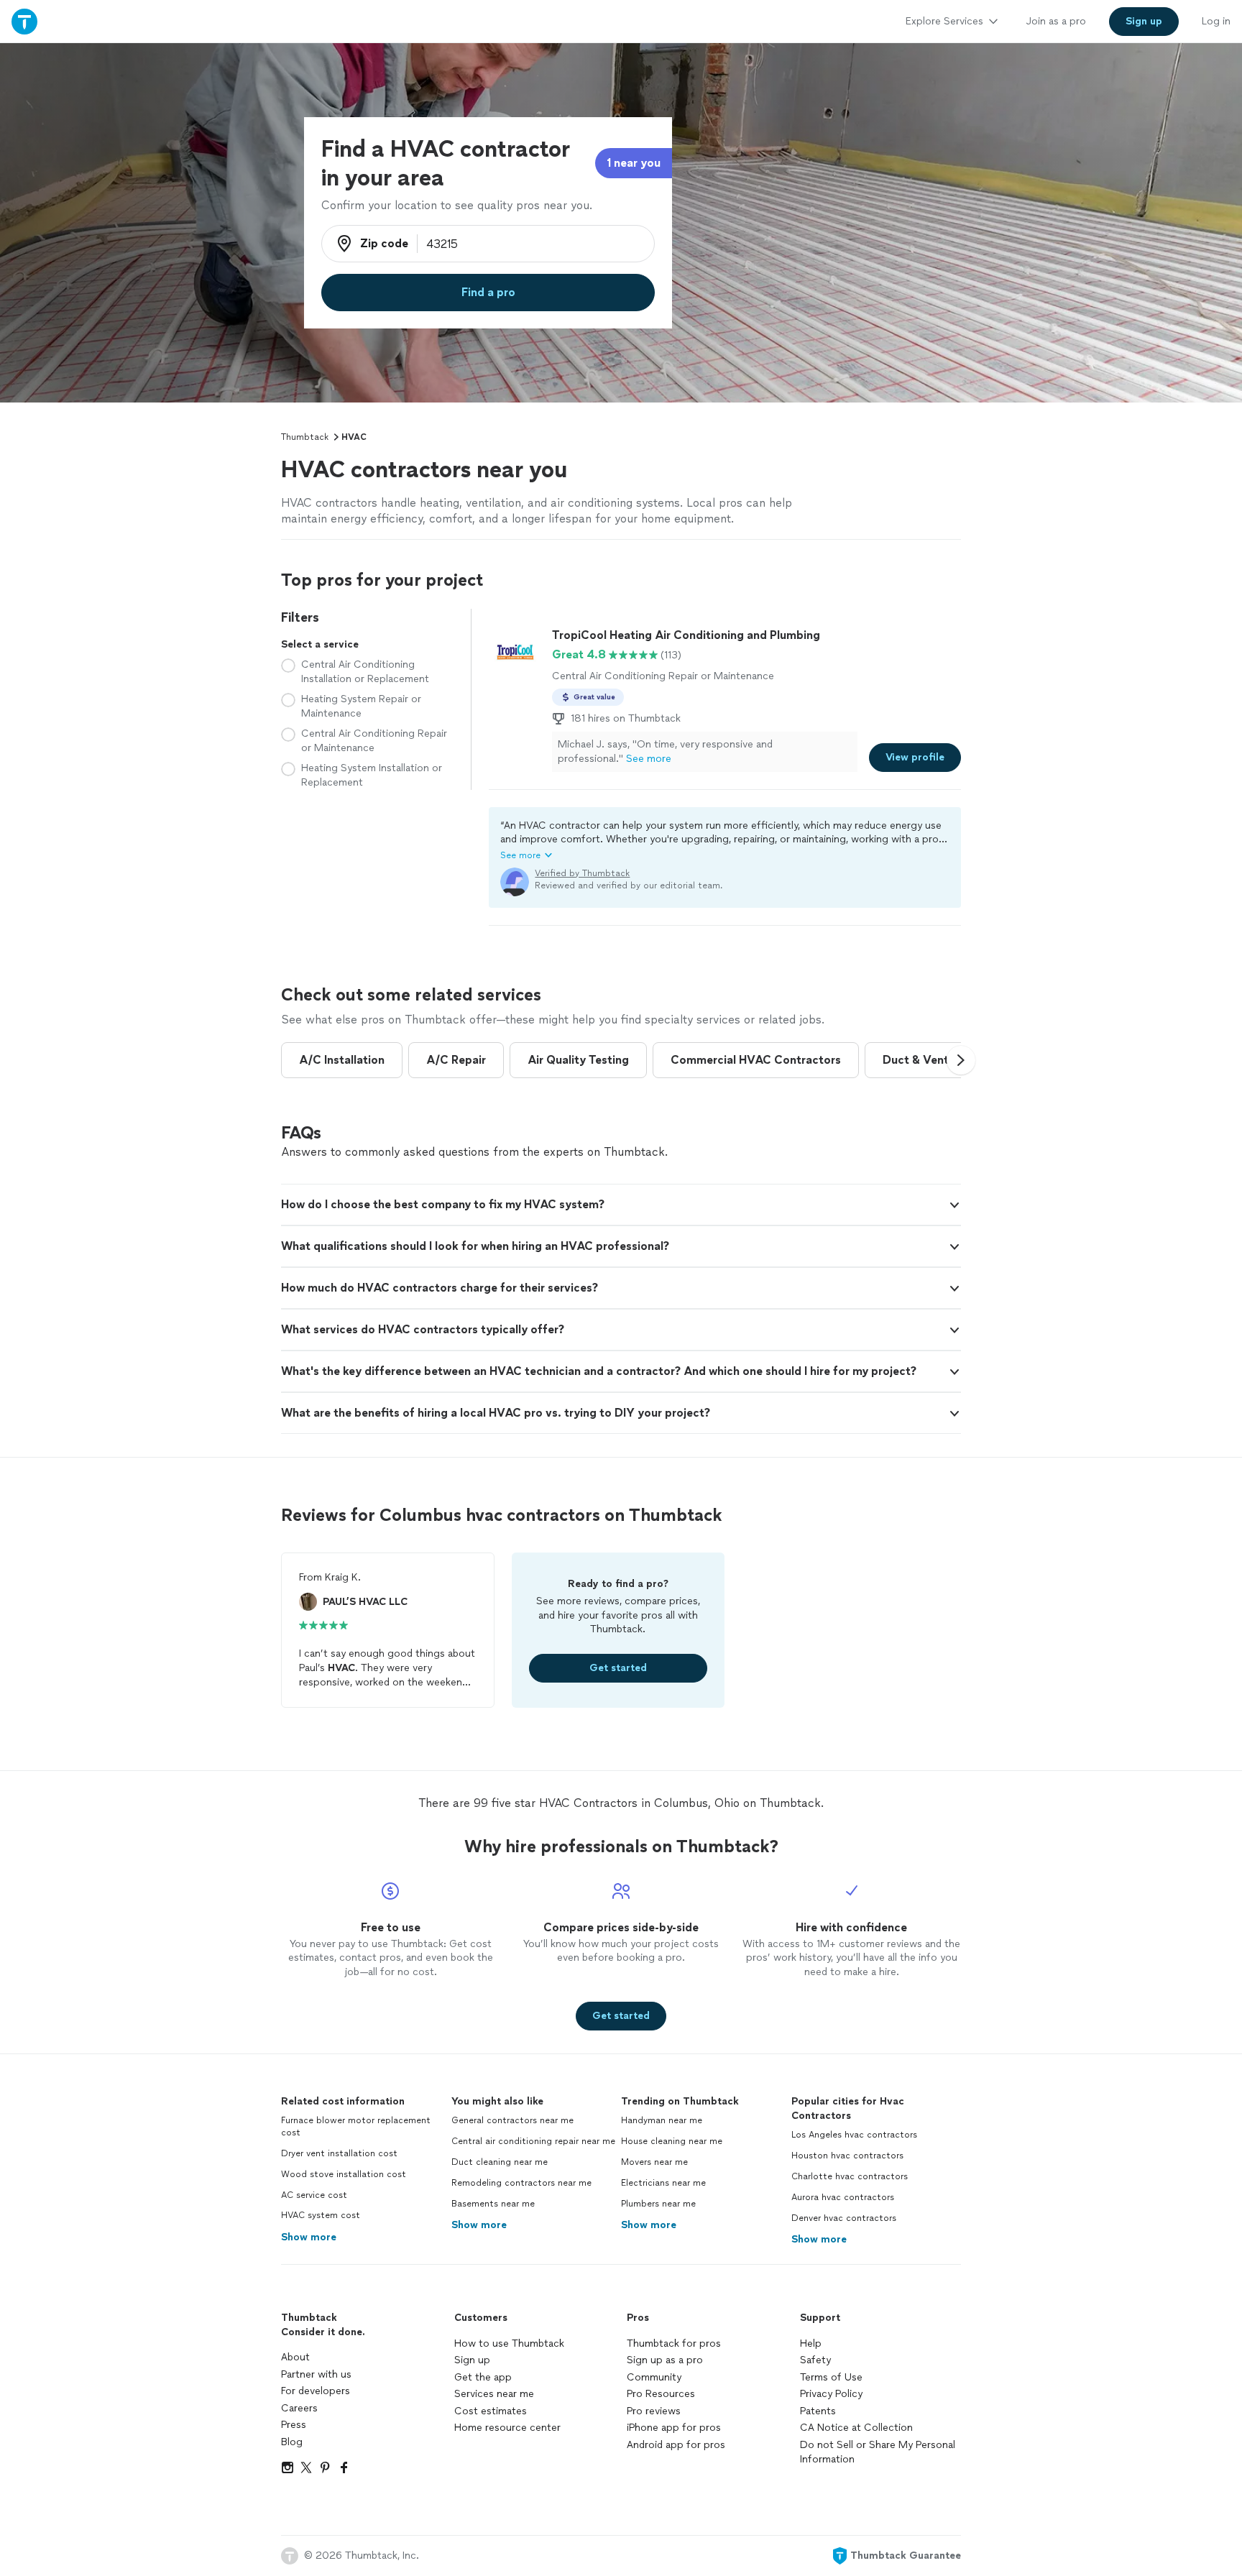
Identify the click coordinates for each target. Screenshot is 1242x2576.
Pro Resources (661, 2394)
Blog (292, 2442)
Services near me (494, 2394)
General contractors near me (512, 2120)
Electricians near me (663, 2183)
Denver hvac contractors (844, 2218)
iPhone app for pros (674, 2428)
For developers (316, 2391)
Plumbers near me (658, 2204)
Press (294, 2425)
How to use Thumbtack (509, 2343)
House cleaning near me (672, 2141)
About (295, 2357)
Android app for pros (676, 2445)
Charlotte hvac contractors (850, 2176)
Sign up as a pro (665, 2360)
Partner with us (316, 2374)
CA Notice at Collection (856, 2428)
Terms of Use (831, 2377)
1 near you (634, 163)
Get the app (483, 2377)
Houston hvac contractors (847, 2156)
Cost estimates (491, 2411)
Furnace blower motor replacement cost (356, 2126)
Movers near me (654, 2162)
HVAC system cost (321, 2215)
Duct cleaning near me (500, 2162)
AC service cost (314, 2195)
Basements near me (493, 2204)
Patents (818, 2411)
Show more (309, 2237)
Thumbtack (305, 437)
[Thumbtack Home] (24, 21)
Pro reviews (654, 2411)
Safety (815, 2360)
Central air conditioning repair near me (533, 2141)
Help (811, 2343)
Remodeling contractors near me (521, 2183)
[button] (725, 840)
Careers (299, 2408)
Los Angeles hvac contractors (854, 2135)
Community (654, 2377)
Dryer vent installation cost (339, 2153)
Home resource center (507, 2428)
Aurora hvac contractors (843, 2197)
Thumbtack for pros (674, 2343)
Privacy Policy (831, 2394)
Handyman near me (662, 2120)
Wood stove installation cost (344, 2174)
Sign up (472, 2360)
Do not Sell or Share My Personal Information (878, 2452)
